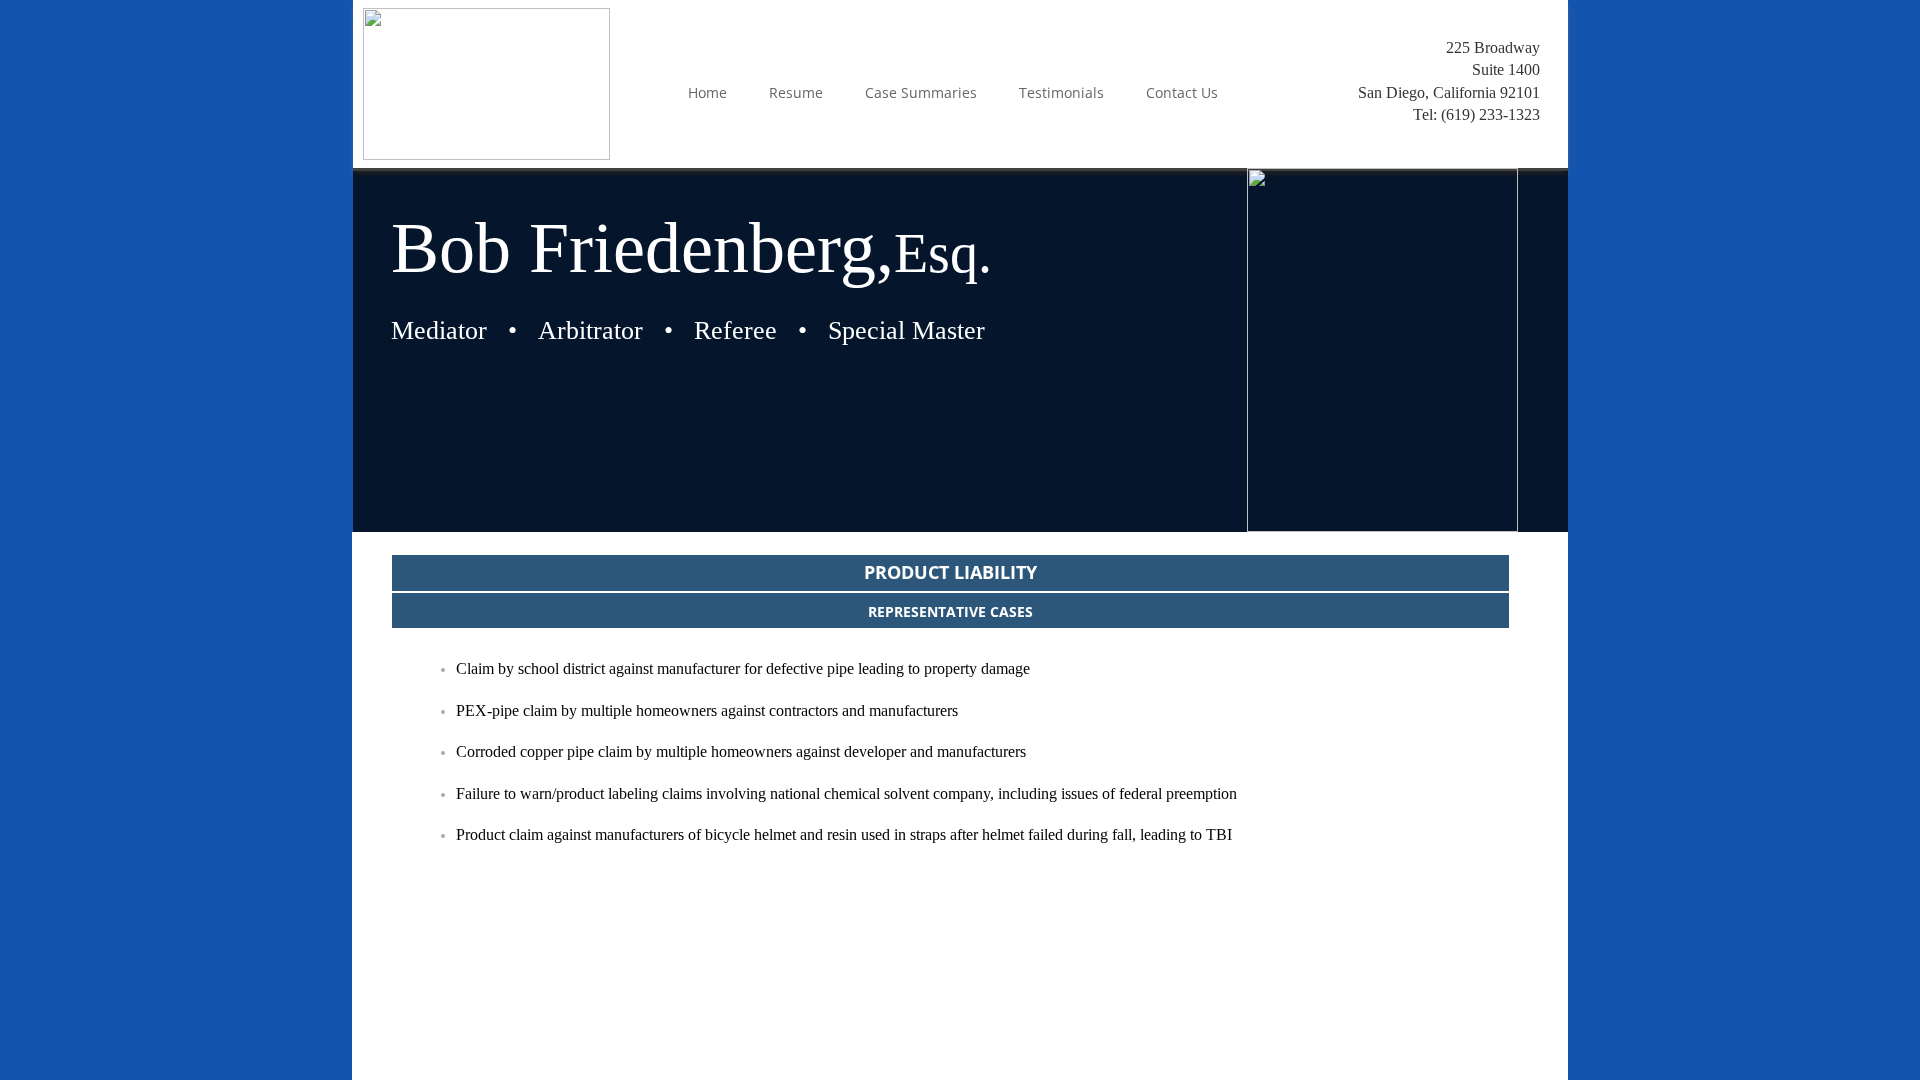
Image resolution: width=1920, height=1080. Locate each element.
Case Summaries (921, 92)
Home (707, 92)
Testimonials (1061, 92)
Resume (796, 92)
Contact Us (1182, 92)
